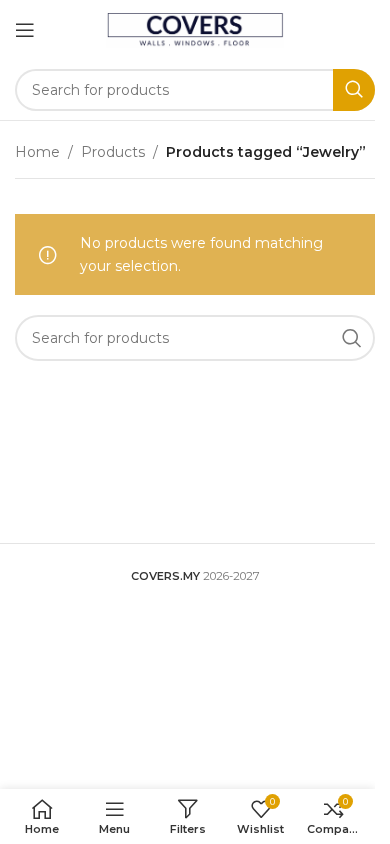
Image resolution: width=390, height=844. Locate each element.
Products (113, 152)
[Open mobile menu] (25, 30)
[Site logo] (195, 29)
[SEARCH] (354, 90)
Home (37, 152)
